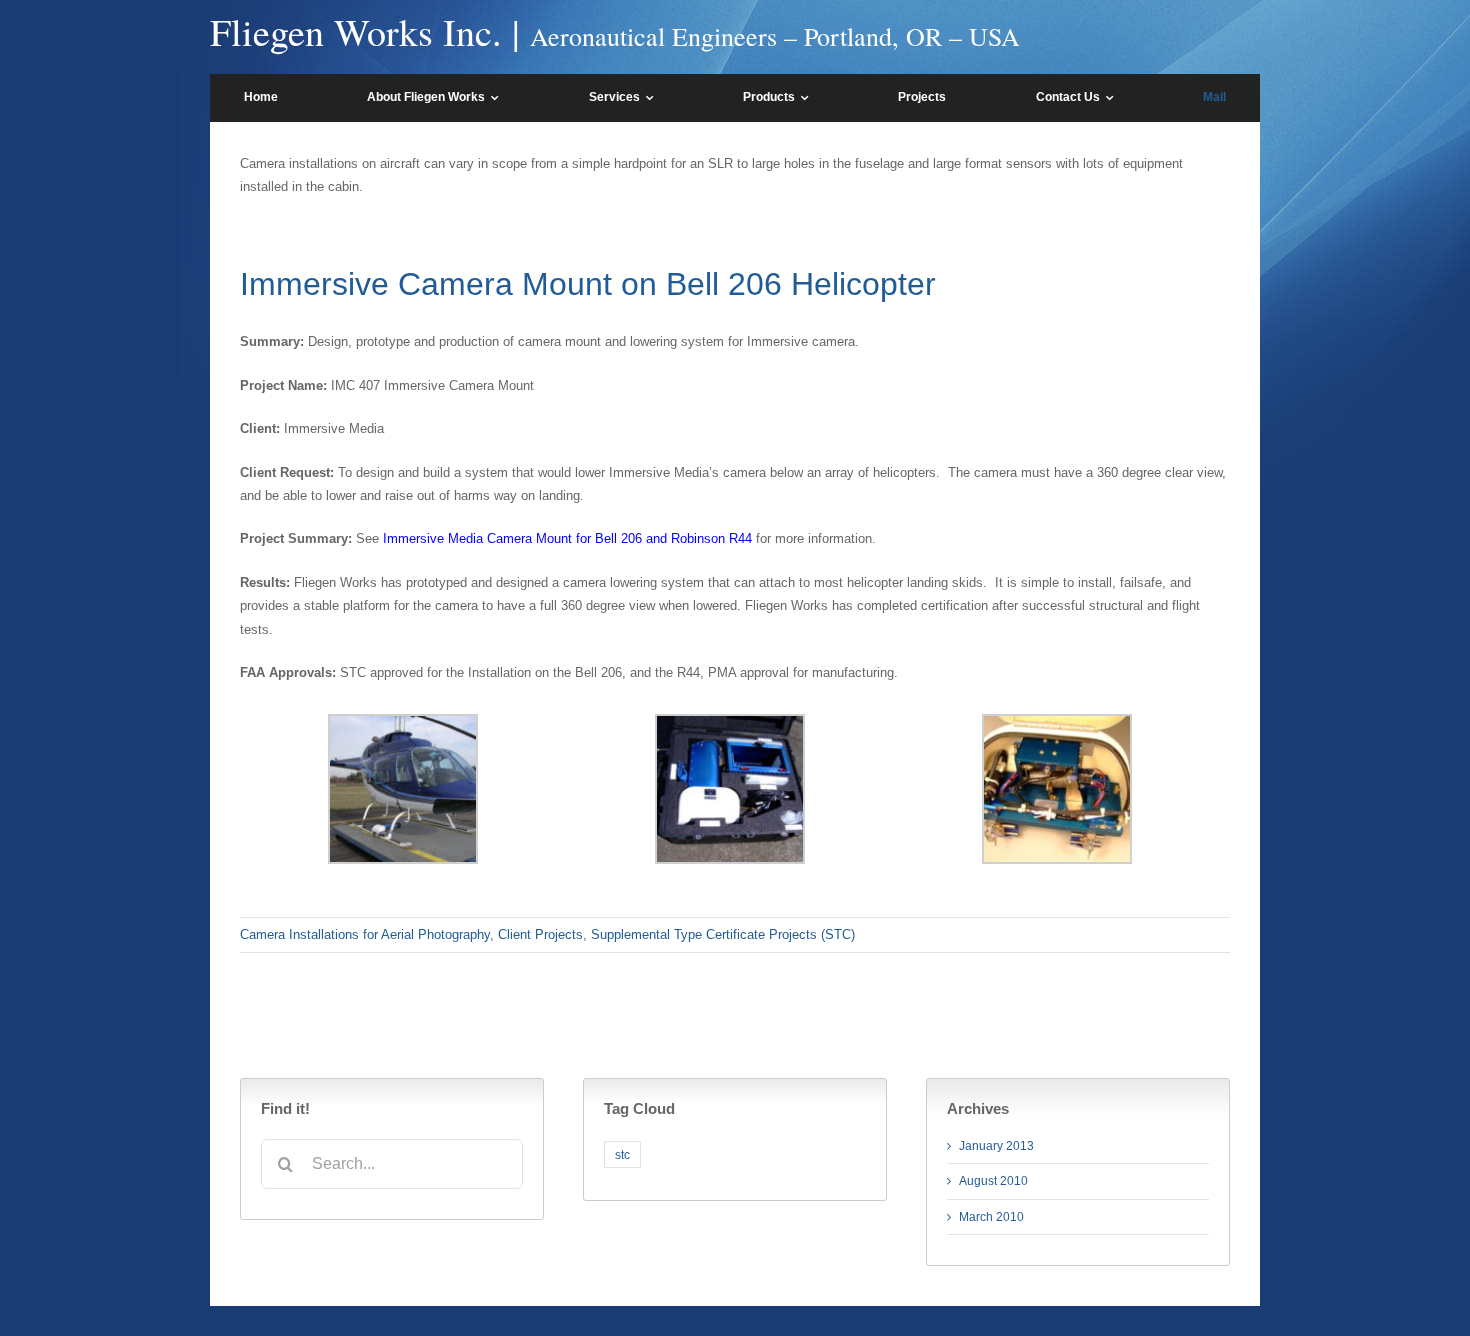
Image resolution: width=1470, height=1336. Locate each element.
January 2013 (996, 1146)
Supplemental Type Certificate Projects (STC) (723, 934)
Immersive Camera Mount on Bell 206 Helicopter (588, 284)
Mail (1214, 97)
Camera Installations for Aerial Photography (365, 934)
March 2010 (991, 1217)
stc (622, 1154)
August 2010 (993, 1181)
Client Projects (540, 934)
